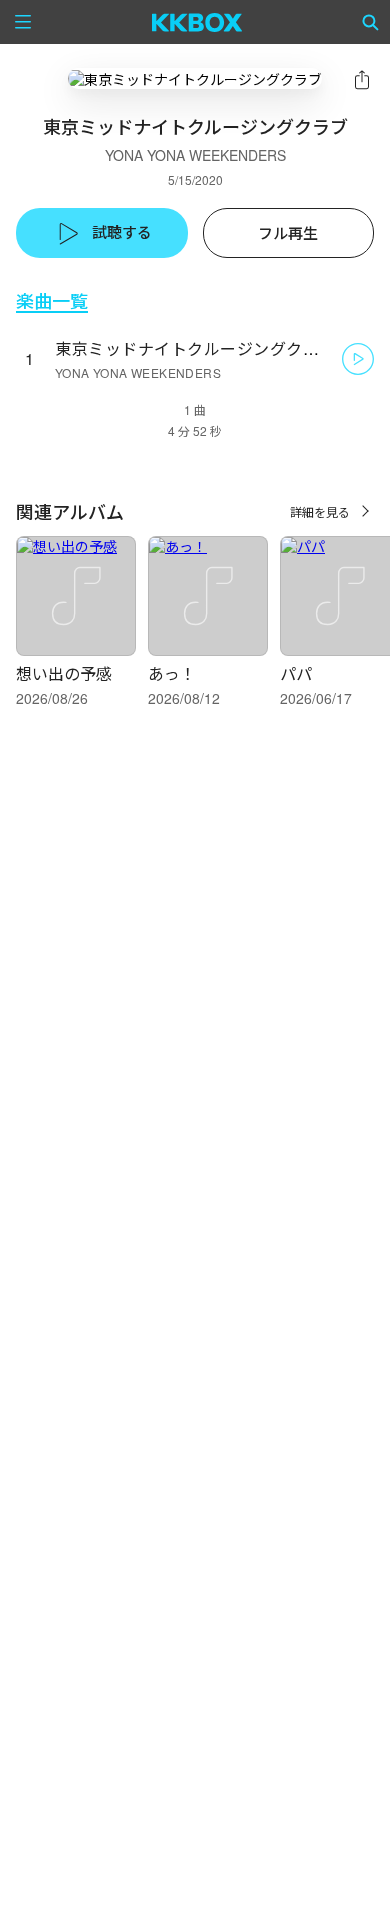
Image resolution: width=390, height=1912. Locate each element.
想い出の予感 (64, 673)
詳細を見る (320, 511)
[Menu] (23, 22)
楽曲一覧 (52, 300)
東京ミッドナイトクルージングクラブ (195, 348)
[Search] (371, 22)
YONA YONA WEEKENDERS (195, 155)
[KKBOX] (197, 22)
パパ (296, 673)
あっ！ (172, 673)
